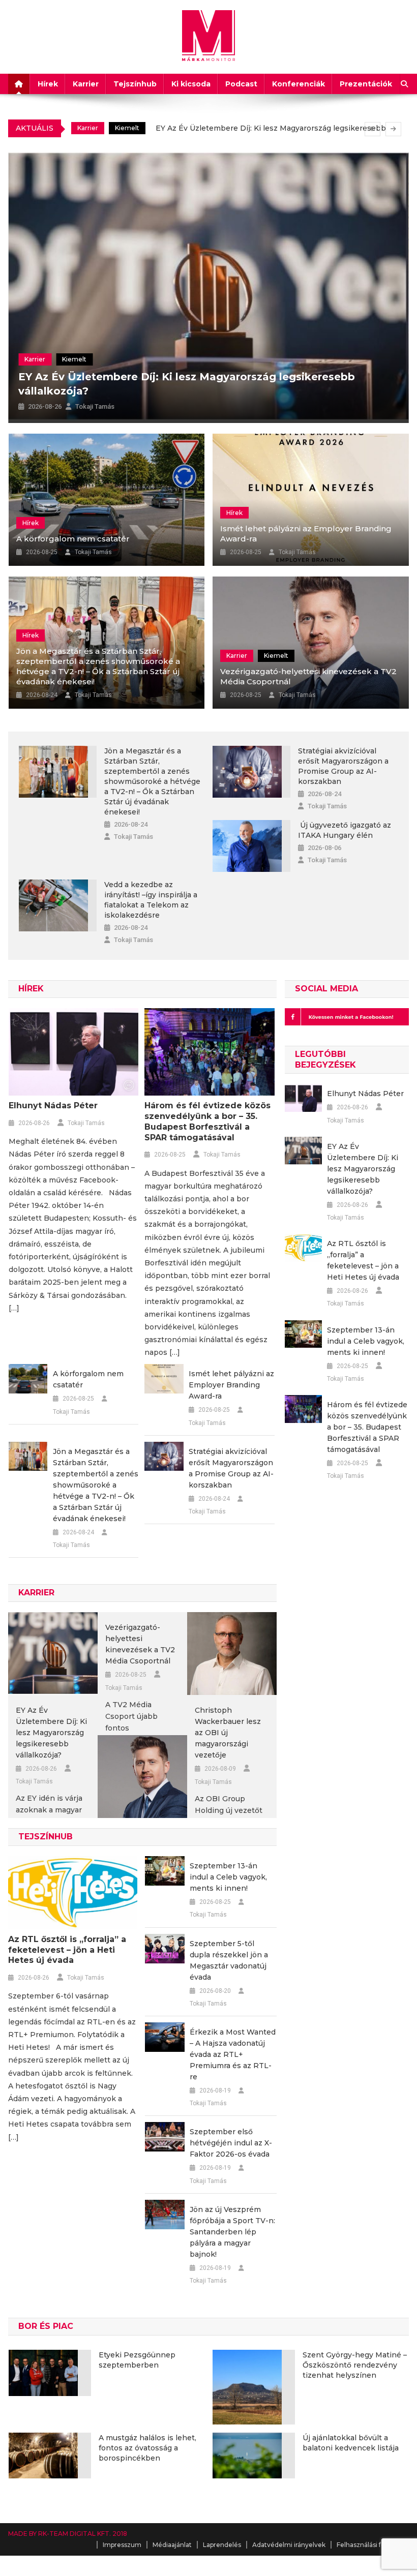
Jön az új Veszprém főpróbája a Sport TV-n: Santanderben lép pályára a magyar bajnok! (232, 2232)
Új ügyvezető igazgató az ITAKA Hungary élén (345, 830)
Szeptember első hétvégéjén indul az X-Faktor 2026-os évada (231, 2143)
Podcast (241, 84)
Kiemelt (70, 359)
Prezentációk (366, 84)
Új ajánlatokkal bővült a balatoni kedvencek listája (351, 2443)
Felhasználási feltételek (373, 2545)
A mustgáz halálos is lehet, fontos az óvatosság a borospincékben (147, 2448)
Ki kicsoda (191, 84)
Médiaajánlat (172, 2545)
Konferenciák (299, 84)
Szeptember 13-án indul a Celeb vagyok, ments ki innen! (228, 1877)
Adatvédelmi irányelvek (289, 2545)
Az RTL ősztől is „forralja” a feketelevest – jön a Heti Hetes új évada (250, 132)
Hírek (48, 84)
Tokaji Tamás (95, 406)
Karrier (86, 84)
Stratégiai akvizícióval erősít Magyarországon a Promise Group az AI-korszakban (343, 766)
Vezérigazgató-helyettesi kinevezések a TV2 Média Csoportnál (308, 676)
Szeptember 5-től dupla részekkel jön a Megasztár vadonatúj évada (229, 1960)
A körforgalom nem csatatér (73, 539)
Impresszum (122, 2545)
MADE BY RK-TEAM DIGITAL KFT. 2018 (68, 2534)
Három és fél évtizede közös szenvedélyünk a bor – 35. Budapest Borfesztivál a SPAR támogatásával (207, 1121)
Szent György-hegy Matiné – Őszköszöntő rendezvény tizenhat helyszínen (355, 2365)
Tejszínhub (135, 84)
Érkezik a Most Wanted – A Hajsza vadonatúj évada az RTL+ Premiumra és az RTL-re (233, 2054)
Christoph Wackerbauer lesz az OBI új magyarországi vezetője (228, 1733)
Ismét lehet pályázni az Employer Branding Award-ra (306, 534)
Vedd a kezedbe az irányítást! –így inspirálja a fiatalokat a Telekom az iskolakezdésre (151, 900)
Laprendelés (222, 2545)
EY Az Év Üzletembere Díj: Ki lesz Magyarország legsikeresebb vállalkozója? (51, 1733)
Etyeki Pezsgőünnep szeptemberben (137, 2360)
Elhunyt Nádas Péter (53, 1105)
